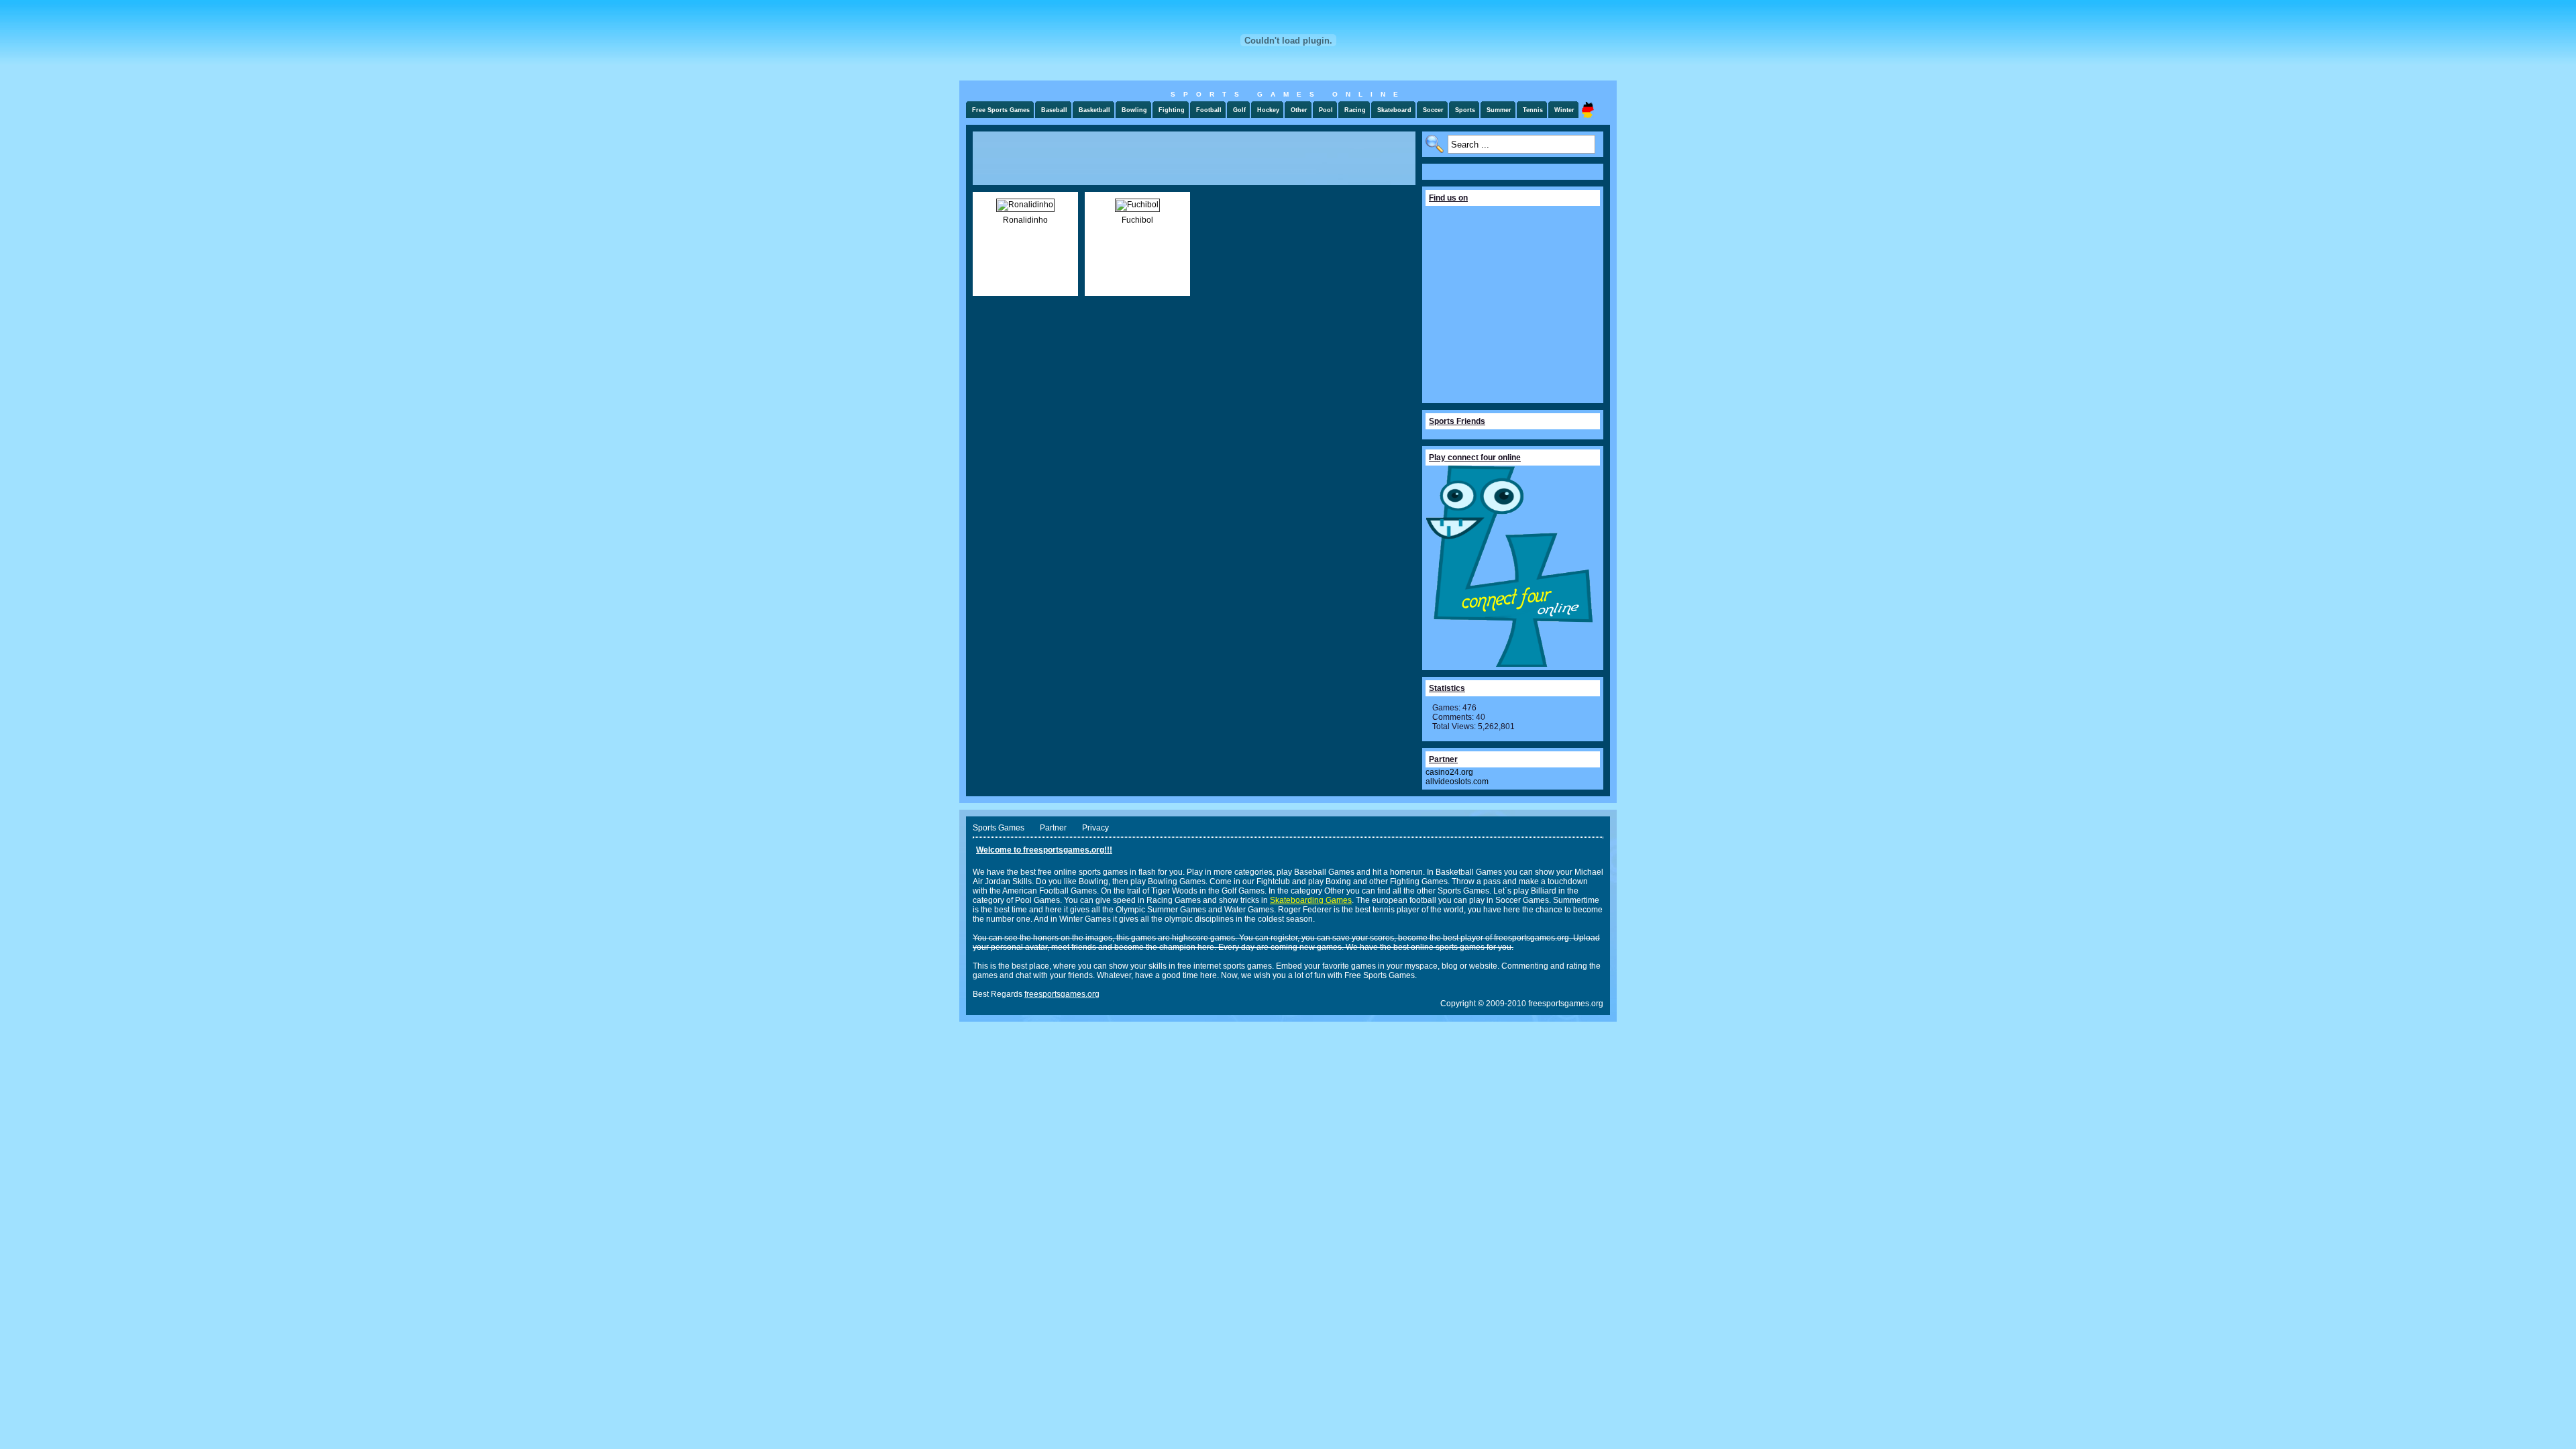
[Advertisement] (1194, 158)
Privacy (1095, 828)
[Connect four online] (1509, 664)
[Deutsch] (1588, 110)
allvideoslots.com (1457, 782)
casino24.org (1449, 772)
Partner (1053, 828)
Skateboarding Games (1311, 900)
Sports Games (999, 828)
